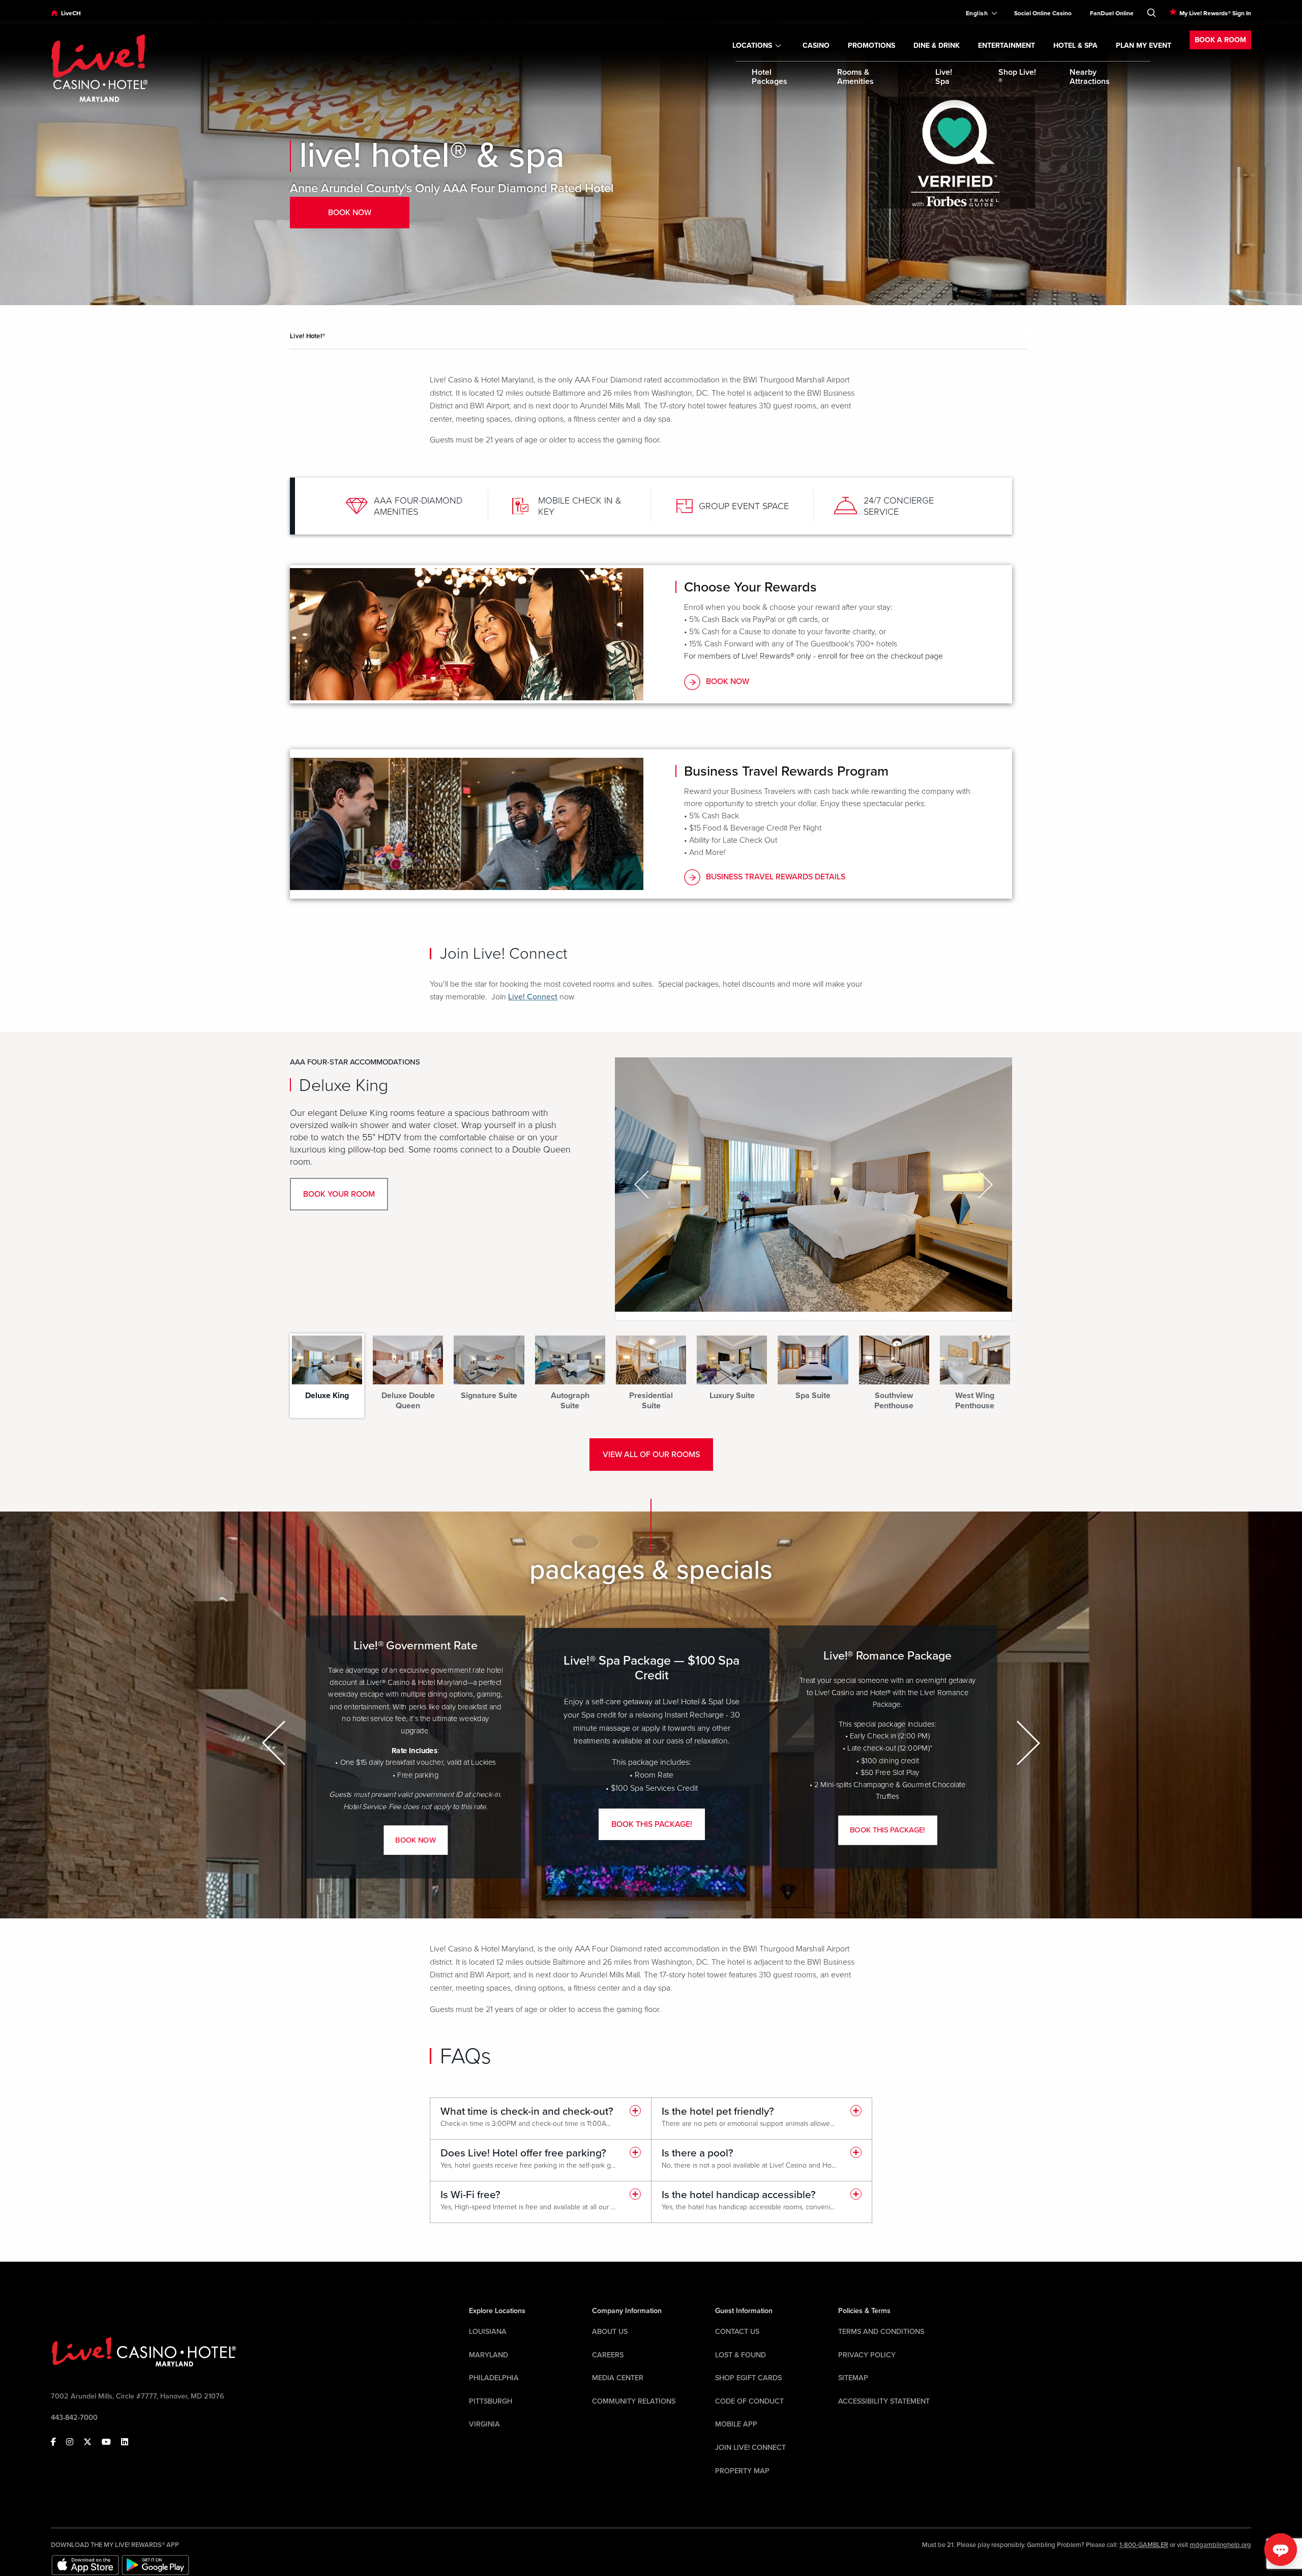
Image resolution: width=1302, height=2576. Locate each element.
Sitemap (853, 2378)
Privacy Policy (867, 2355)
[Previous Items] (275, 1743)
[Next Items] (1027, 1743)
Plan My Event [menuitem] (1144, 46)
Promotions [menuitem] (871, 46)
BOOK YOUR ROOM (339, 1194)
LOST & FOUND (741, 2355)
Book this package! (652, 1824)
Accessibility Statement (884, 2401)
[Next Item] (984, 1184)
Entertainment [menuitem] (1007, 46)
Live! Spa (944, 77)
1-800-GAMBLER (1144, 2545)
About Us (610, 2332)
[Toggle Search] (1151, 11)
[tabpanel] (651, 1189)
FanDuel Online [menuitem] (1112, 13)
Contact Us (737, 2332)
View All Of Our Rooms (651, 1455)
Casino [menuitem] (816, 46)
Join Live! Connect (750, 2448)
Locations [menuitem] (752, 46)
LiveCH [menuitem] (71, 13)
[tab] (327, 1371)
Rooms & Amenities (855, 77)
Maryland (489, 2355)
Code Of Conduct (749, 2401)
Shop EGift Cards (748, 2378)
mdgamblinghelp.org (1220, 2545)
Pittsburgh (491, 2401)
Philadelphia (494, 2378)
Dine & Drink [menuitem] (937, 46)
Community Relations (634, 2401)
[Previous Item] (643, 1184)
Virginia (484, 2424)
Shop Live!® (1017, 77)
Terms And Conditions (881, 2332)
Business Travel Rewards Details (776, 877)
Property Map (742, 2471)
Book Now (728, 682)
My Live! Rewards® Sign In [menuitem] (1215, 13)
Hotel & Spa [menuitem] (1075, 46)
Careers (608, 2355)
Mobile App (736, 2424)
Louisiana (488, 2332)
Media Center (618, 2378)
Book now (350, 213)
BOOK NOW (415, 1840)
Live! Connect (533, 997)
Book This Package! (887, 1830)
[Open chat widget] (1281, 2550)
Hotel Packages (770, 77)
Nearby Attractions (1090, 77)
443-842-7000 (74, 2418)
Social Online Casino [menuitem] (1043, 13)
